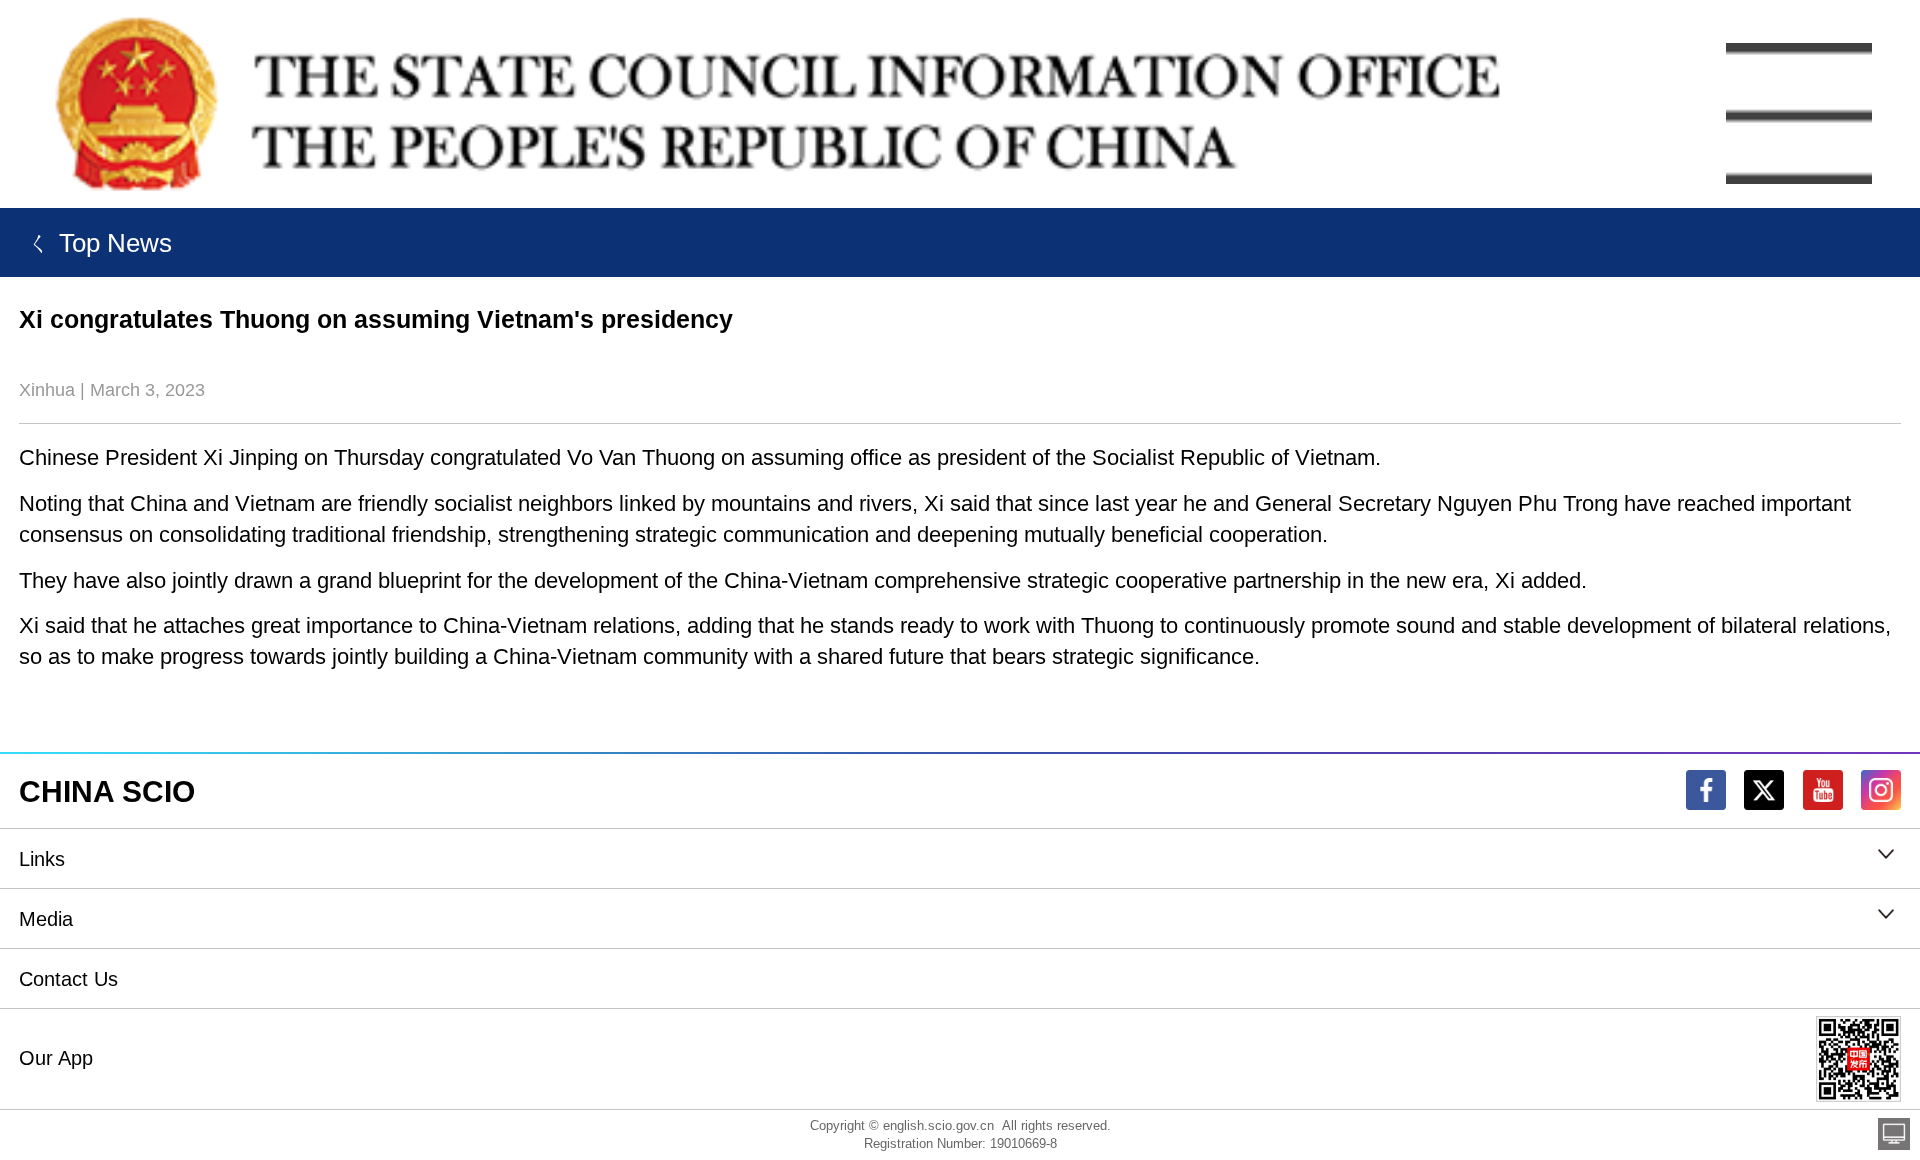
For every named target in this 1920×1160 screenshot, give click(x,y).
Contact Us (68, 979)
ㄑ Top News (95, 243)
